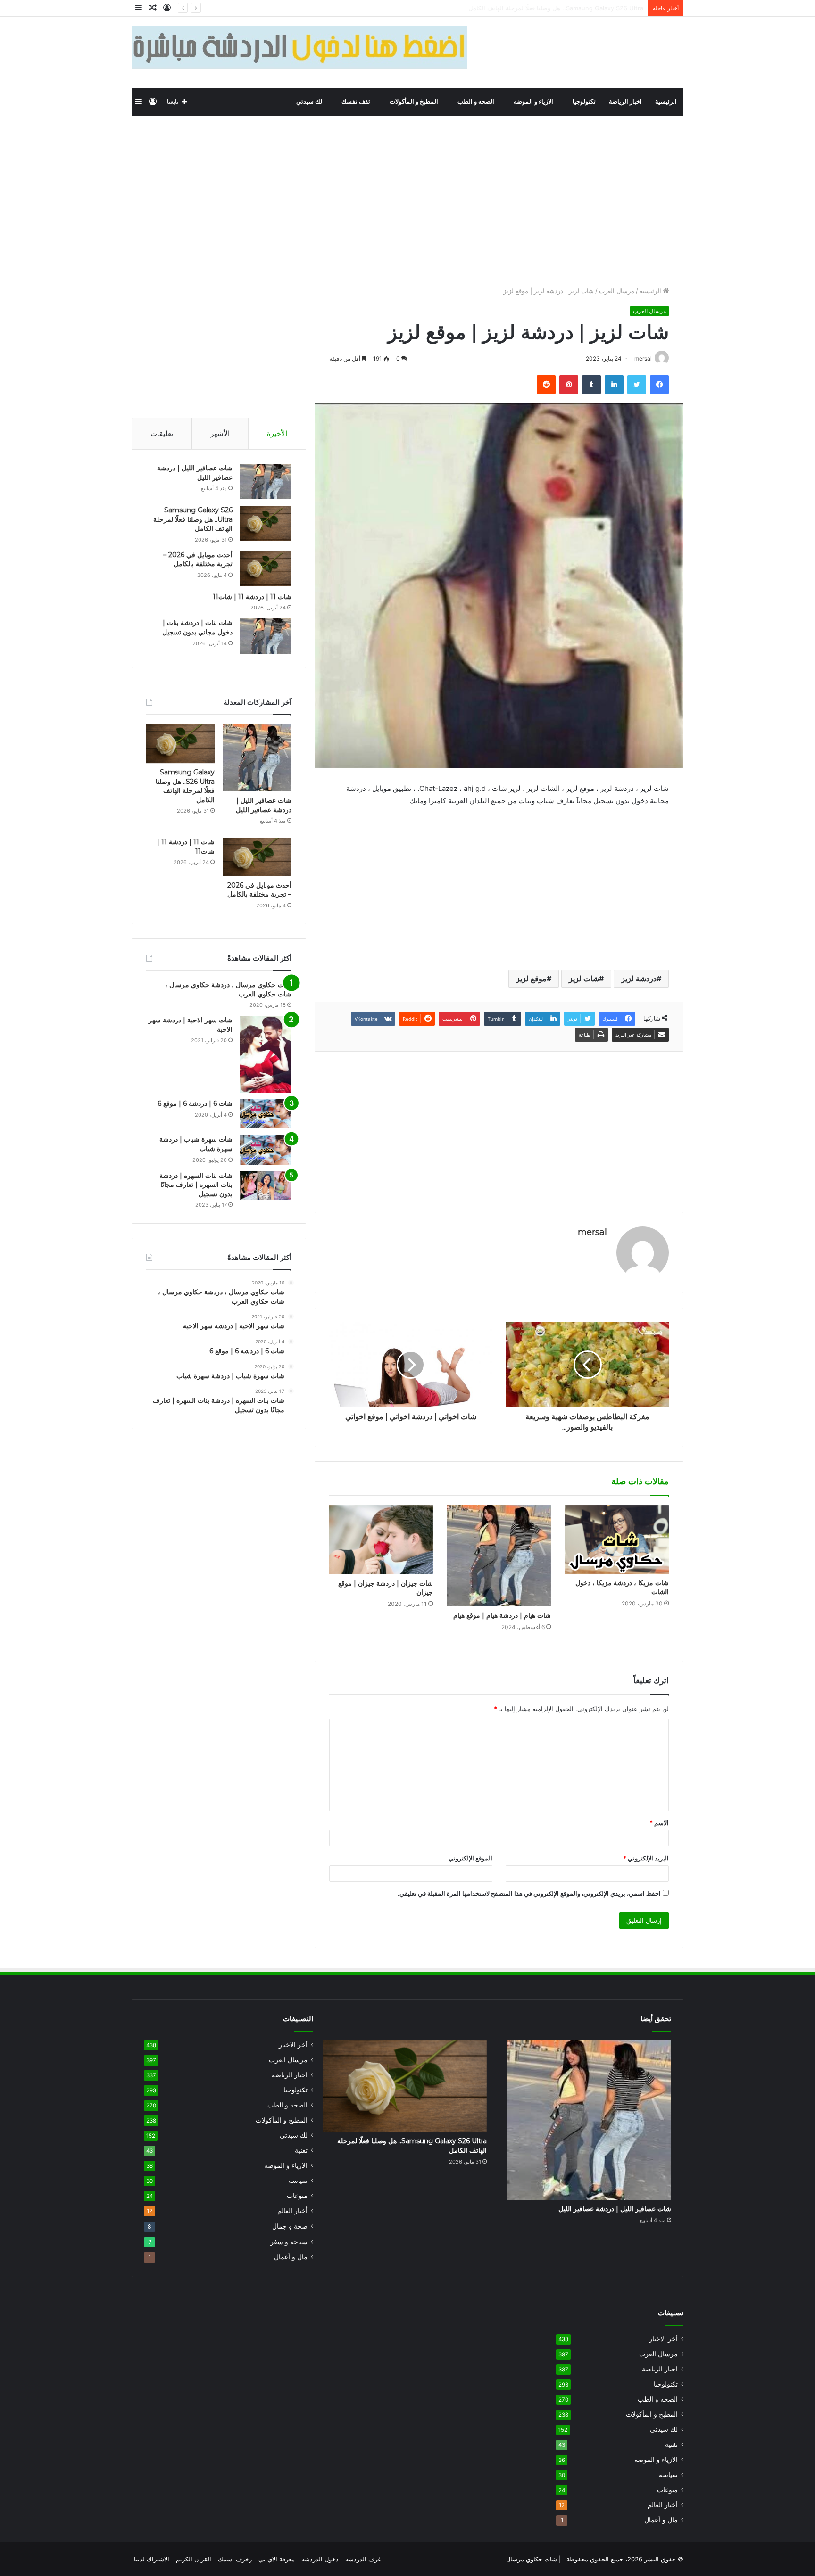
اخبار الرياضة (625, 102)
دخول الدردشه (320, 2559)
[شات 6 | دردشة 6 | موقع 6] (266, 1114)
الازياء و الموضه (534, 102)
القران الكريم (194, 2559)
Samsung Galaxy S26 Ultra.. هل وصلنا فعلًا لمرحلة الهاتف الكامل (193, 519)
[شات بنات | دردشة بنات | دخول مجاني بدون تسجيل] (266, 636)
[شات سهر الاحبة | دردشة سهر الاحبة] (266, 1054)
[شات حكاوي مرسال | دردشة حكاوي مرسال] (614, 52)
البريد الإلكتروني (646, 1858)
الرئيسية (666, 102)
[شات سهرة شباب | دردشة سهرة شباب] (266, 1150)
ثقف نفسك (357, 102)
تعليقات (162, 433)
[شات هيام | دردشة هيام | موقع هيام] (499, 1556)
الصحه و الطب (477, 102)
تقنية (301, 2150)
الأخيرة (277, 433)
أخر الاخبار (293, 2045)
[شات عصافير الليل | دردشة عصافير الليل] (266, 481)
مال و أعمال (291, 2257)
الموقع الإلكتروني (470, 1858)
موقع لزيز (531, 979)
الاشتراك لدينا (152, 2559)
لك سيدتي (310, 102)
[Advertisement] (407, 191)
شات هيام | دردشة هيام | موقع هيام (502, 1615)
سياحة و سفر (289, 2242)
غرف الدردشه (363, 2559)
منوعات (297, 2196)
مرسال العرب (617, 291)
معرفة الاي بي (277, 2559)
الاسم (659, 1823)
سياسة (298, 2181)
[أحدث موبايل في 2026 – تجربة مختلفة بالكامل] (266, 568)
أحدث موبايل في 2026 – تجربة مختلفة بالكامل (582, 8)
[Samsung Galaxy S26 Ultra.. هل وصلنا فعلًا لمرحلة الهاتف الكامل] (266, 523)
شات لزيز (584, 979)
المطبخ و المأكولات (415, 102)
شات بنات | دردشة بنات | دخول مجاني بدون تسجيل (197, 627)
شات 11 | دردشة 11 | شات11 (252, 597)
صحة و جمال (290, 2226)
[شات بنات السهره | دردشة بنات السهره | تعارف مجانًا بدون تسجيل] (266, 1186)
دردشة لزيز (639, 979)
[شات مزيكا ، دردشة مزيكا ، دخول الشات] (617, 1539)
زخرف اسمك (235, 2559)
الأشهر (220, 433)
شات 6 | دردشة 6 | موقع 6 (195, 1103)
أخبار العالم (292, 2211)
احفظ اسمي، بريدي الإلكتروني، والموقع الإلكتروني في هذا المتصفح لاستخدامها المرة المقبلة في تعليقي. (529, 1893)
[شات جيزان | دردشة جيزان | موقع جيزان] (381, 1540)
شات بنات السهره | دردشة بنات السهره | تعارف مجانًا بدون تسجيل (196, 1185)
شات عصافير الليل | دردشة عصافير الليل (264, 805)
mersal (592, 1232)
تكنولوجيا (584, 102)
